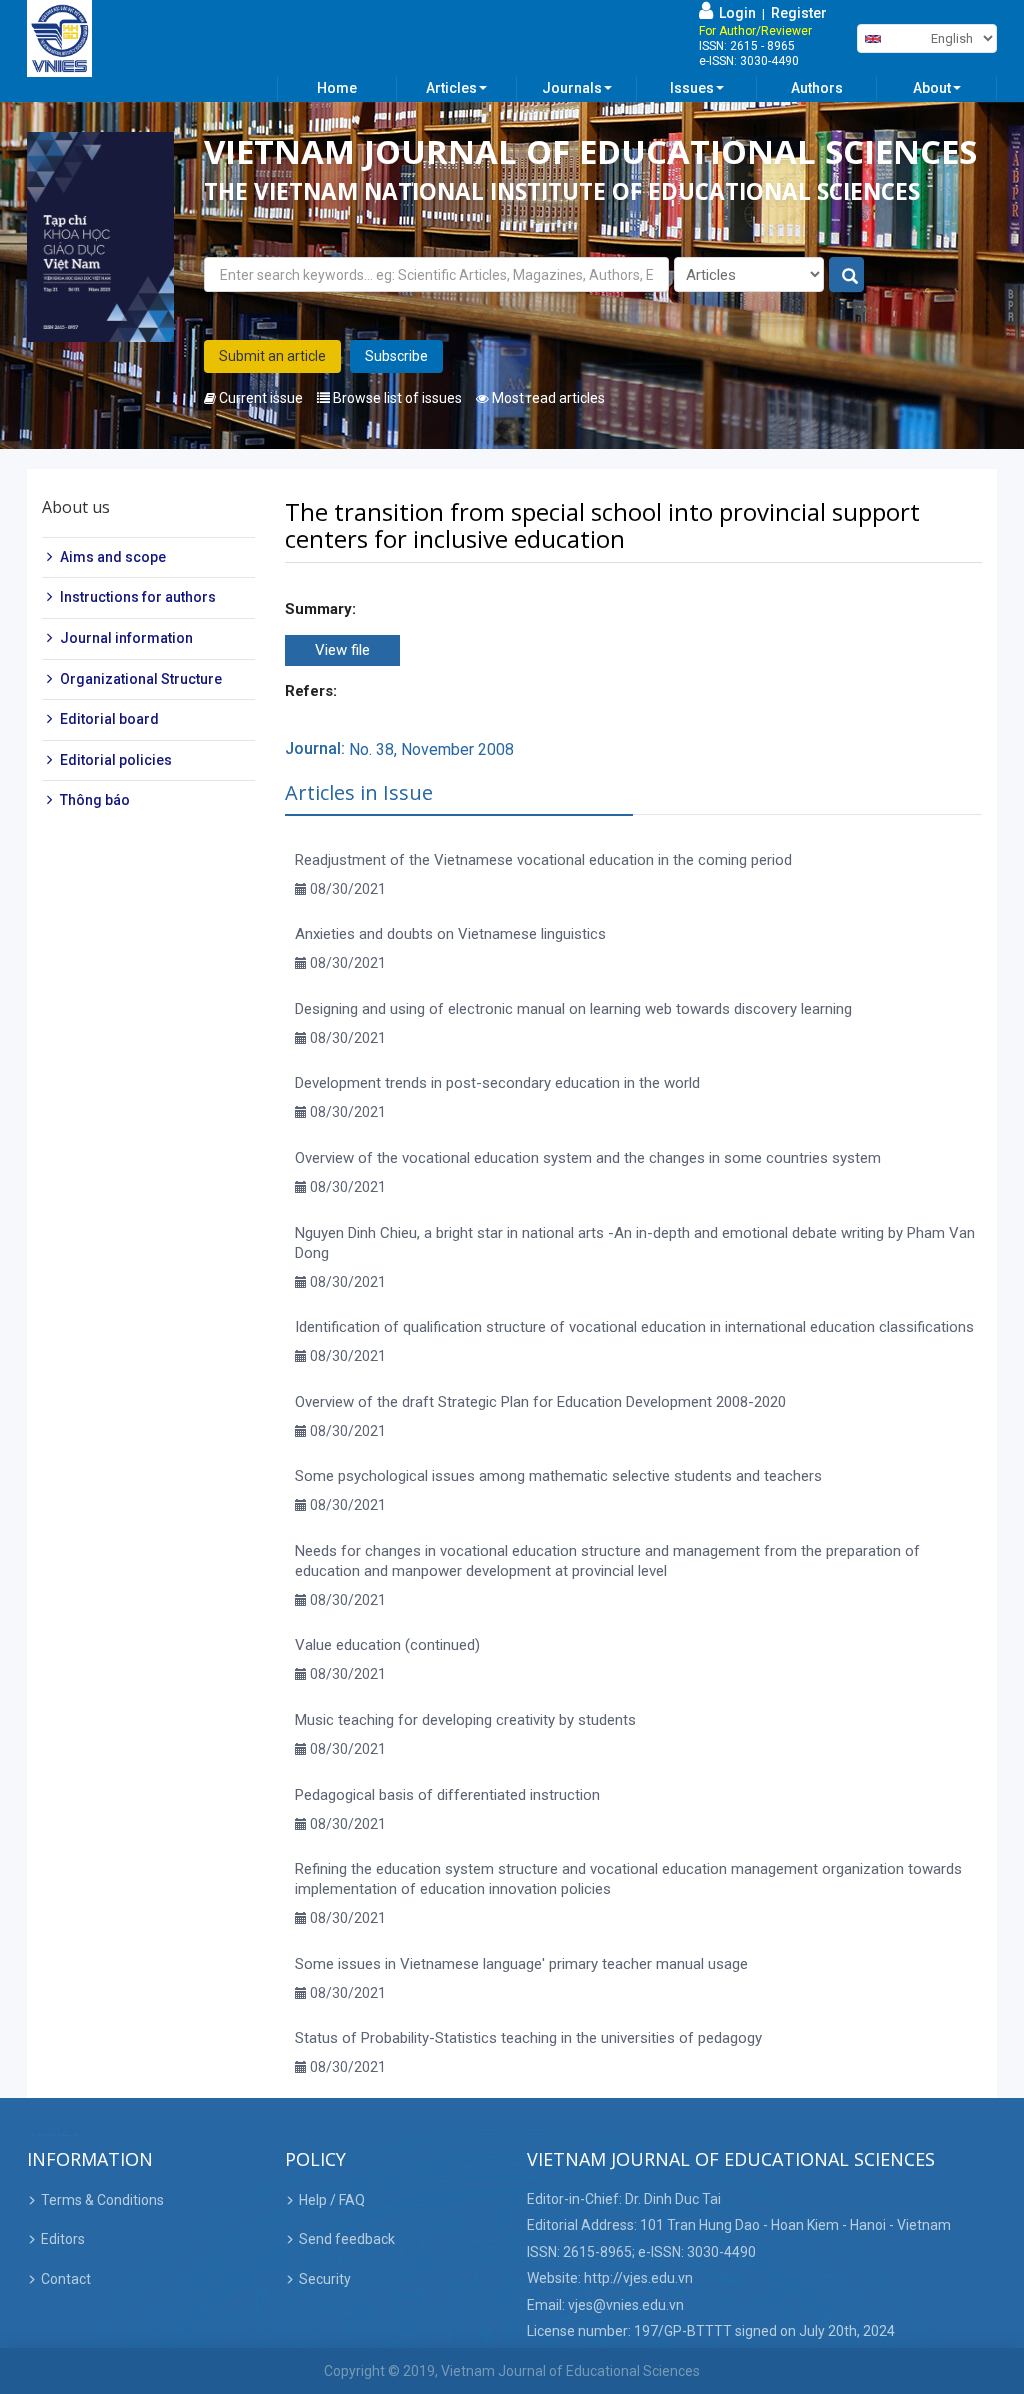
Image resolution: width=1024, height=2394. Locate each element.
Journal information (126, 638)
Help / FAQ (332, 2200)
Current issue (259, 398)
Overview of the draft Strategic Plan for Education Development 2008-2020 (540, 1402)
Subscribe (396, 356)
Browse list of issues (396, 398)
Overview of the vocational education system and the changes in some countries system (588, 1158)
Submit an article (272, 356)
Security (325, 2279)
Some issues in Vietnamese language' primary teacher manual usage (521, 1964)
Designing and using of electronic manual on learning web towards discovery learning (573, 1009)
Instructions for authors (138, 597)
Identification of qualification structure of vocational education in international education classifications (634, 1327)
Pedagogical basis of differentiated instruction (447, 1795)
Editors (63, 2239)
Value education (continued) (387, 1645)
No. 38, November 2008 (431, 749)
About (932, 88)
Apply (847, 275)
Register (799, 13)
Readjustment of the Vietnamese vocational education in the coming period (543, 860)
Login (734, 13)
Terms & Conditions (102, 2200)
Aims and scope (113, 557)
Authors (817, 88)
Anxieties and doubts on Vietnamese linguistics (450, 934)
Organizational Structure (141, 679)
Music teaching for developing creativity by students (465, 1720)
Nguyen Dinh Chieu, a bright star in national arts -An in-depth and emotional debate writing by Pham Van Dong (635, 1243)
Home (337, 88)
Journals (572, 88)
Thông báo (95, 800)
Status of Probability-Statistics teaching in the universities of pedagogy (528, 2038)
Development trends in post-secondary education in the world (497, 1083)
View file (342, 650)
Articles (451, 88)
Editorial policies (116, 760)
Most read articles (547, 398)
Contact (66, 2279)
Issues (692, 88)
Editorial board (109, 719)
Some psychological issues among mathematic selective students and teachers (558, 1476)
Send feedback (347, 2239)
